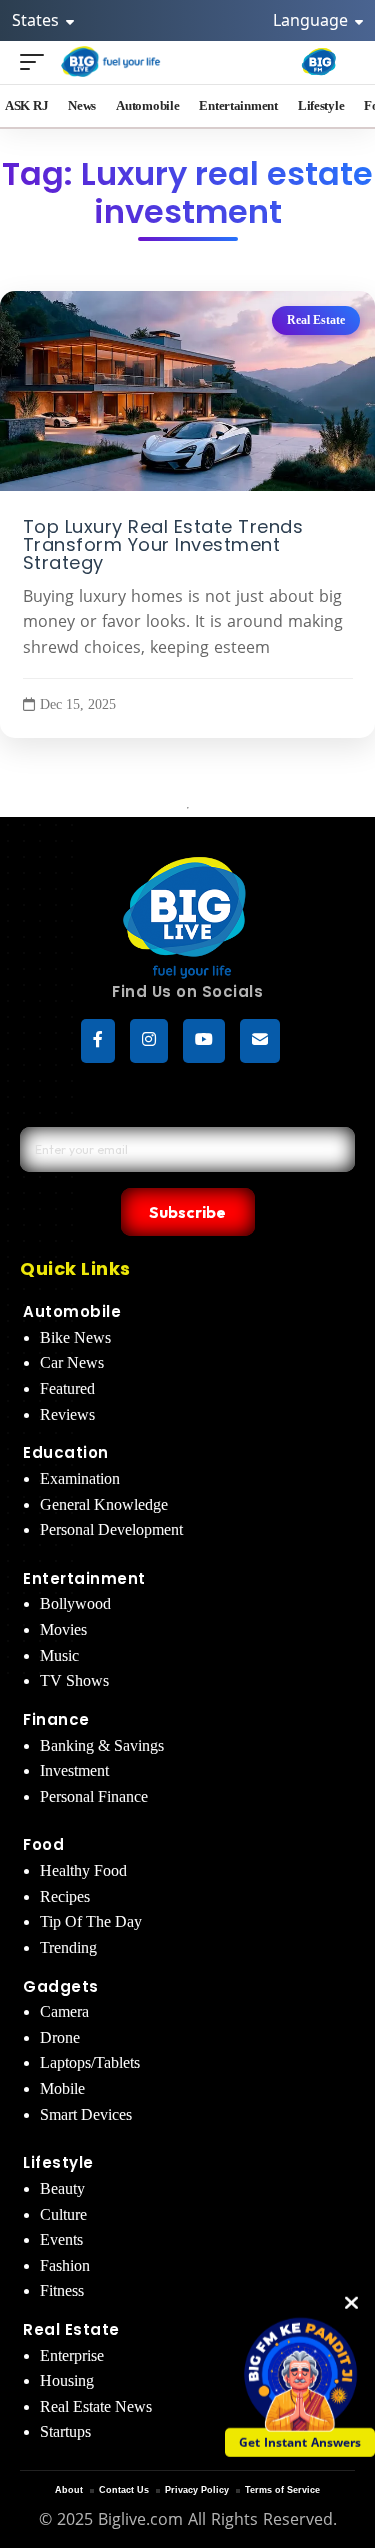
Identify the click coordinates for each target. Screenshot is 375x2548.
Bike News (75, 1337)
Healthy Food (83, 1870)
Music (59, 1655)
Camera (64, 2011)
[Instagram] (149, 1041)
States (37, 20)
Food (43, 1844)
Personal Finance (94, 1796)
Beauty (62, 2188)
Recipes (65, 1896)
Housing (67, 2380)
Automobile (72, 1311)
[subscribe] (260, 1041)
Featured (67, 1388)
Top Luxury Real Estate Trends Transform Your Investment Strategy (163, 545)
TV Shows (74, 1680)
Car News (72, 1362)
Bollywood (75, 1603)
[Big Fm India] (319, 62)
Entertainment (84, 1578)
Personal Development (111, 1529)
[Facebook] (98, 1041)
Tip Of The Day (91, 1921)
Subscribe (187, 1212)
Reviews (67, 1414)
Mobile (62, 2088)
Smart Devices (86, 2114)
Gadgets (61, 1986)
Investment (74, 1770)
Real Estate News (96, 2406)
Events (61, 2239)
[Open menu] (37, 61)
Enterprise (72, 2355)
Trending (68, 1947)
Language (312, 20)
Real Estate (316, 320)
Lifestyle (58, 2162)
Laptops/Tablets (90, 2062)
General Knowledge (104, 1504)
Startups (65, 2431)
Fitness (62, 2290)
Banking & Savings (102, 1745)
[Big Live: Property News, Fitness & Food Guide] (111, 61)
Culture (63, 2214)
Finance (56, 1719)
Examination (80, 1478)
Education (66, 1452)
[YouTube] (204, 1041)
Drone (60, 2037)
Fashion (65, 2265)
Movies (63, 1629)
